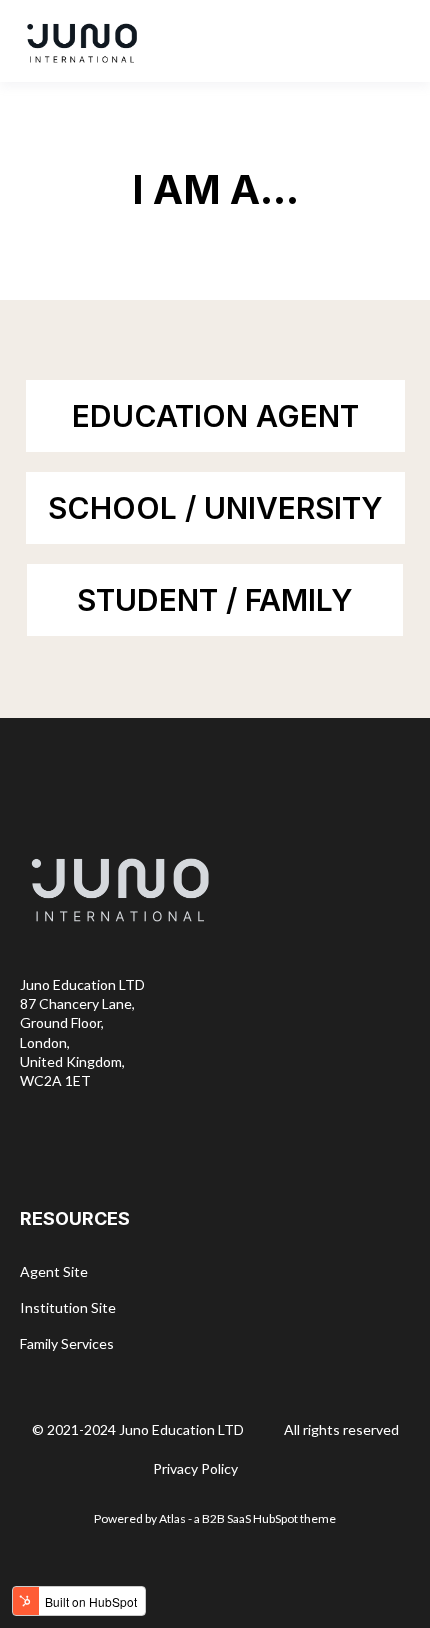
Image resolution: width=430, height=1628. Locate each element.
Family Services (67, 1343)
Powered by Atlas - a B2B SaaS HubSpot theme (215, 1518)
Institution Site (68, 1307)
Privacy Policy (195, 1468)
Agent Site (54, 1271)
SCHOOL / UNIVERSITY (215, 508)
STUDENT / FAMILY (215, 600)
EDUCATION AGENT (215, 416)
